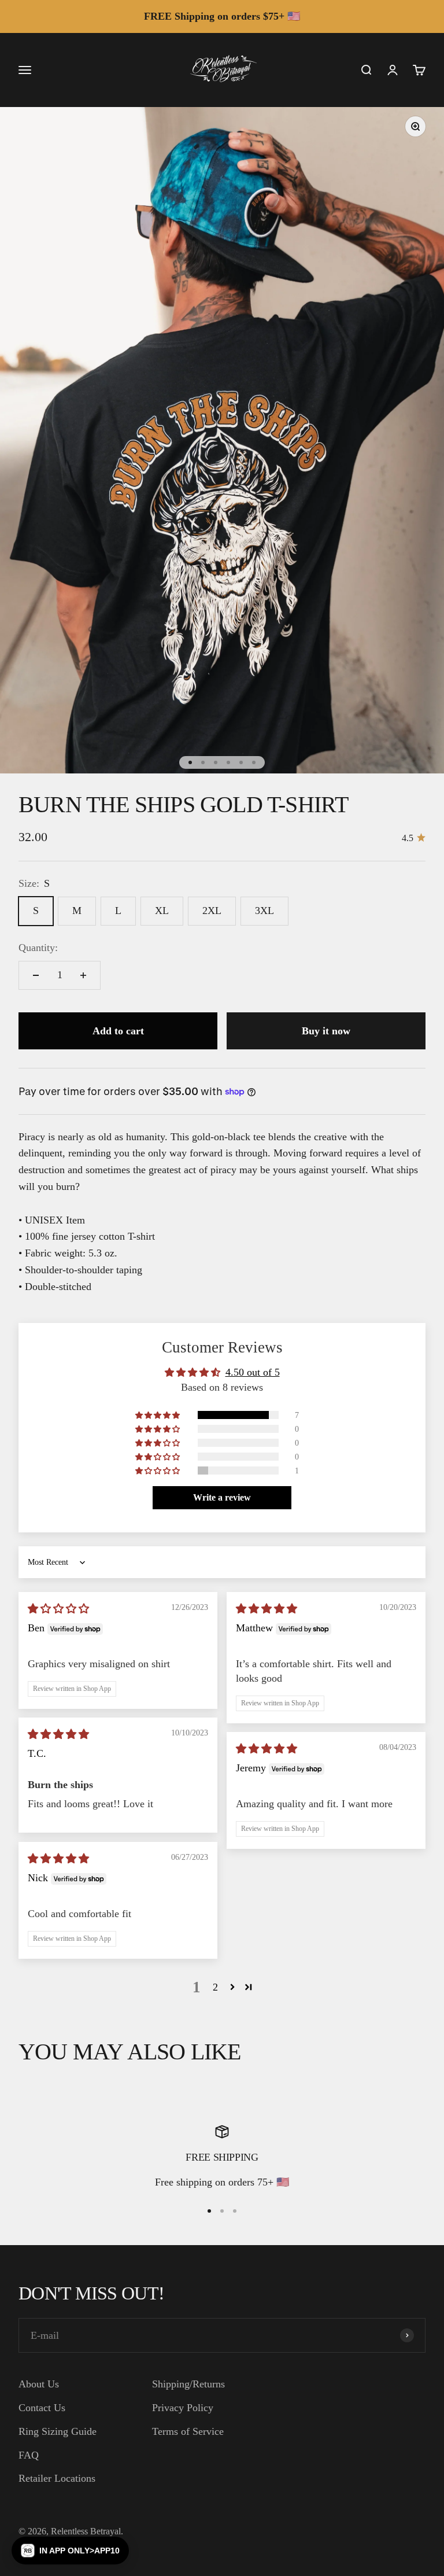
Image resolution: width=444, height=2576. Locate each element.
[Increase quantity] (83, 975)
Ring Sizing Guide (58, 2431)
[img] (58, 1609)
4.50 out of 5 (253, 1372)
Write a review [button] (222, 1497)
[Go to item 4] (228, 762)
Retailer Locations (57, 2478)
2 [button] (215, 1987)
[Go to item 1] (190, 762)
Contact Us (42, 2408)
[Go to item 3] (216, 762)
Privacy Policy (183, 2408)
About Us (39, 2384)
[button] (158, 1415)
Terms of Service (188, 2431)
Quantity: (38, 948)
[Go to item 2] (203, 762)
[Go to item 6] (254, 762)
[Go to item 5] (241, 762)
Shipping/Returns (188, 2384)
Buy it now (326, 1031)
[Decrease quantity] (36, 975)
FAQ (29, 2455)
